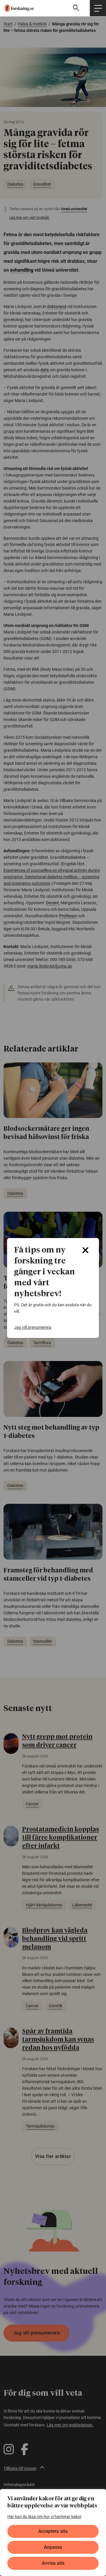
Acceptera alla (53, 2531)
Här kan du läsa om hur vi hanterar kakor (44, 2517)
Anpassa (53, 2547)
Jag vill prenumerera (33, 1327)
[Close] (85, 1250)
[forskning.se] (17, 8)
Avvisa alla (53, 2563)
